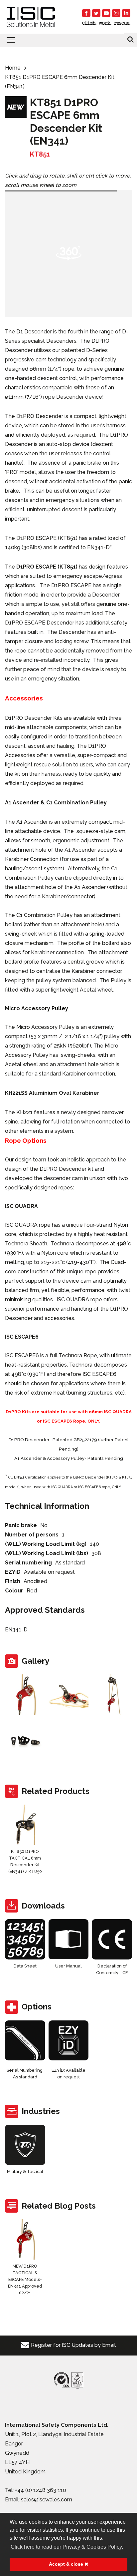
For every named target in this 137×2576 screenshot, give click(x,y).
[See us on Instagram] (116, 13)
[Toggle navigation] (68, 40)
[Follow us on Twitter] (96, 13)
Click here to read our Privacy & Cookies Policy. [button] (67, 2547)
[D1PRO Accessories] (25, 1741)
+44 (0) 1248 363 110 (41, 2490)
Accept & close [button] (67, 2564)
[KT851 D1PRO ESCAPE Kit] (25, 1695)
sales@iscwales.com (47, 2500)
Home (13, 68)
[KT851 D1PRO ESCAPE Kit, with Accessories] (112, 1695)
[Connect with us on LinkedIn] (126, 13)
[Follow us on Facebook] (86, 13)
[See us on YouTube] (106, 13)
